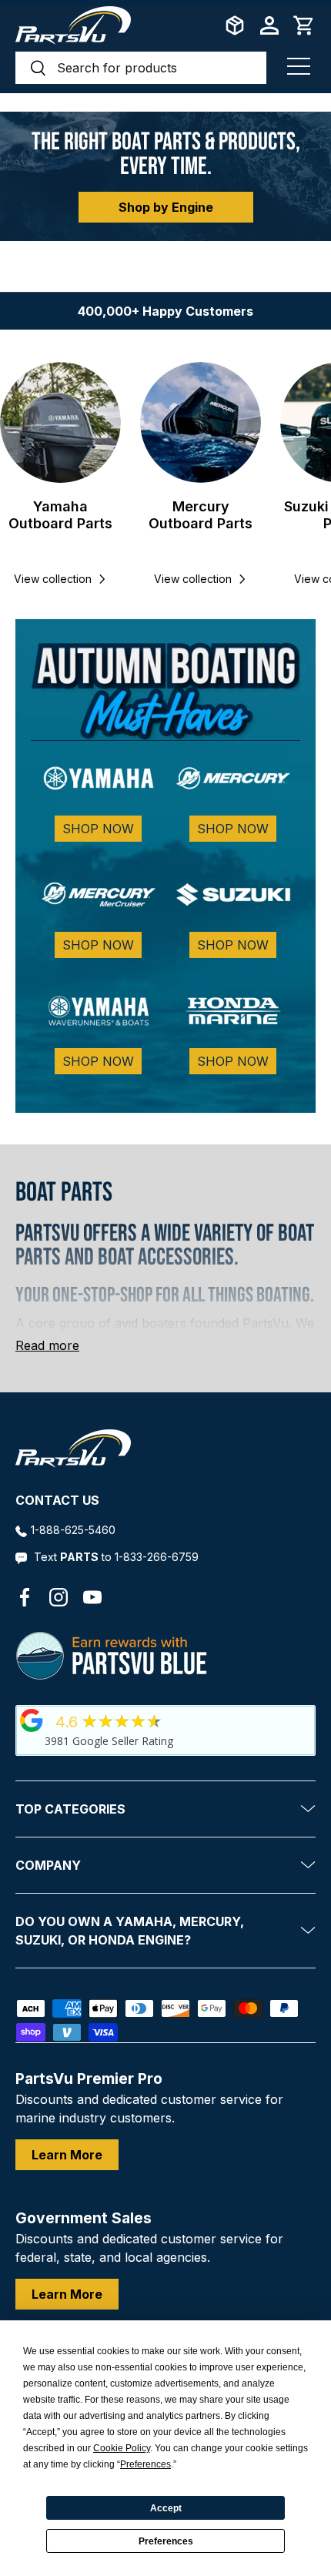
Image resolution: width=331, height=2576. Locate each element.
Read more (47, 1345)
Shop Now (98, 829)
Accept (166, 2508)
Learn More (67, 2155)
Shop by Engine (166, 207)
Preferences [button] (145, 2464)
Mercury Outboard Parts (201, 515)
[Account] (269, 25)
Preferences (166, 2541)
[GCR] (32, 1720)
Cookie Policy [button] (122, 2448)
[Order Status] (235, 25)
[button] (304, 25)
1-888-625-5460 (73, 1530)
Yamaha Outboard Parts (60, 515)
